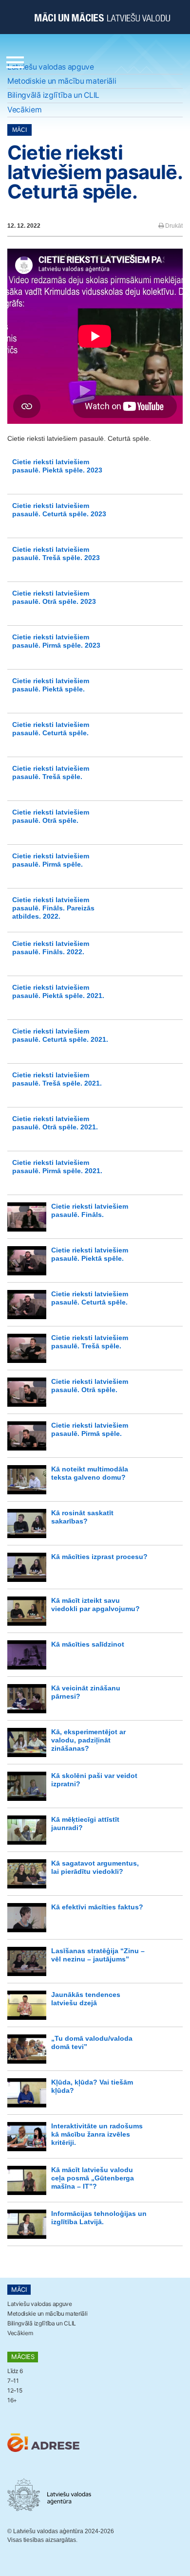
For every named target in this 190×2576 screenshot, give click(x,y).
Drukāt (173, 226)
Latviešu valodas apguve (51, 67)
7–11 (13, 2381)
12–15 (15, 2390)
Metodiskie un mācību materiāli (62, 81)
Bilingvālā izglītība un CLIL (53, 95)
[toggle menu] (15, 60)
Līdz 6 (15, 2371)
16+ (12, 2400)
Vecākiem (24, 110)
